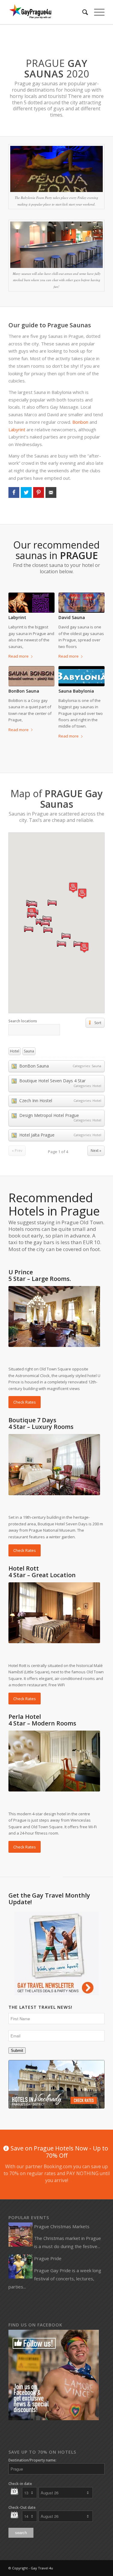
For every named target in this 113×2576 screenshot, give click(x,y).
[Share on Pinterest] (39, 492)
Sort (98, 1023)
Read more (19, 656)
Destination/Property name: (32, 2460)
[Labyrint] (31, 603)
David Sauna (72, 617)
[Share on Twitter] (26, 492)
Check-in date (20, 2484)
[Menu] (96, 12)
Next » (96, 1151)
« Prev (17, 1151)
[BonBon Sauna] (31, 676)
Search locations (23, 1021)
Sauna (29, 1051)
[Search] (82, 12)
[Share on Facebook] (14, 492)
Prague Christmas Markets (62, 2226)
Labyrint (17, 429)
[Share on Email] (51, 492)
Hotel (15, 1051)
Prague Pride (48, 2258)
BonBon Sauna (24, 691)
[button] (84, 947)
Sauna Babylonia (76, 691)
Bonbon (80, 422)
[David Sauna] (82, 603)
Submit (17, 2051)
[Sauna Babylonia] (82, 676)
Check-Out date (22, 2507)
